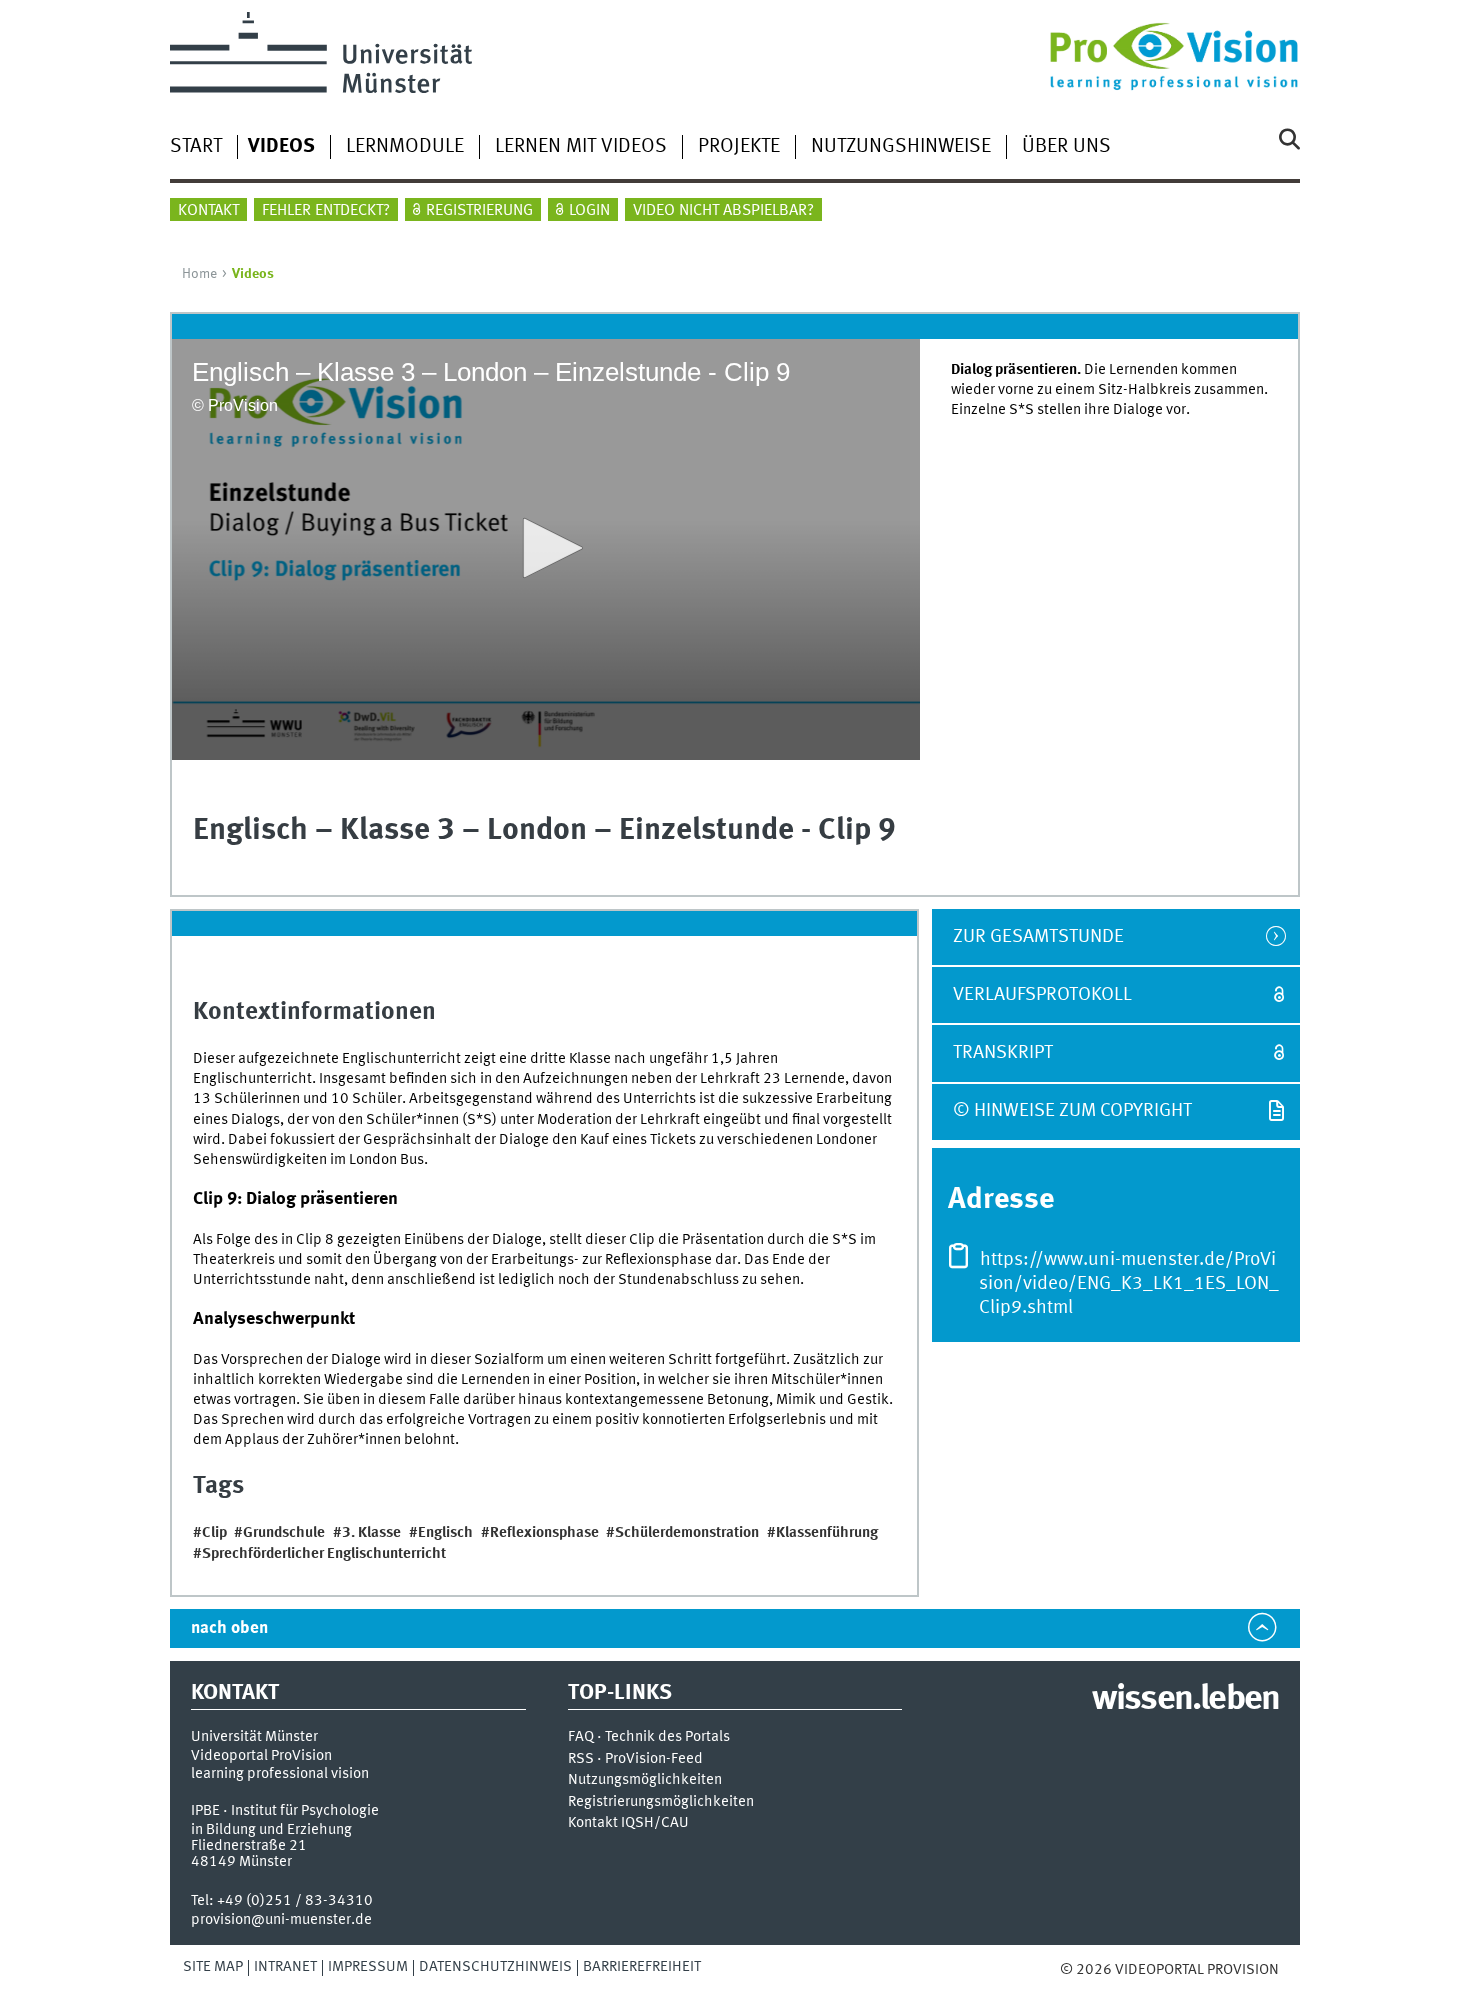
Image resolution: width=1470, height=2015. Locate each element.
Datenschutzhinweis (495, 1967)
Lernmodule (405, 147)
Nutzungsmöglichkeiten (645, 1780)
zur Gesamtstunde (1038, 937)
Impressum (368, 1967)
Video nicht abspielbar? (723, 211)
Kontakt (208, 211)
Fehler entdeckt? (326, 211)
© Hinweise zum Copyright (1072, 1111)
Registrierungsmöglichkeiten (661, 1802)
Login (589, 211)
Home (199, 274)
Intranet (285, 1967)
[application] (546, 549)
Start (196, 147)
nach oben (229, 1628)
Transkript (1003, 1053)
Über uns (1066, 147)
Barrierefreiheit (642, 1967)
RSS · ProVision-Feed (635, 1759)
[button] (546, 548)
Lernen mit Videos (581, 147)
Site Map (213, 1967)
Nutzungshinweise (901, 147)
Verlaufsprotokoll (1042, 995)
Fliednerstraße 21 (249, 1846)
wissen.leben (1185, 1700)
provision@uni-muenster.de (281, 1920)
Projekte (739, 147)
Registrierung (479, 211)
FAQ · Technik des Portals (649, 1737)
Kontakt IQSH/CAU (628, 1823)
